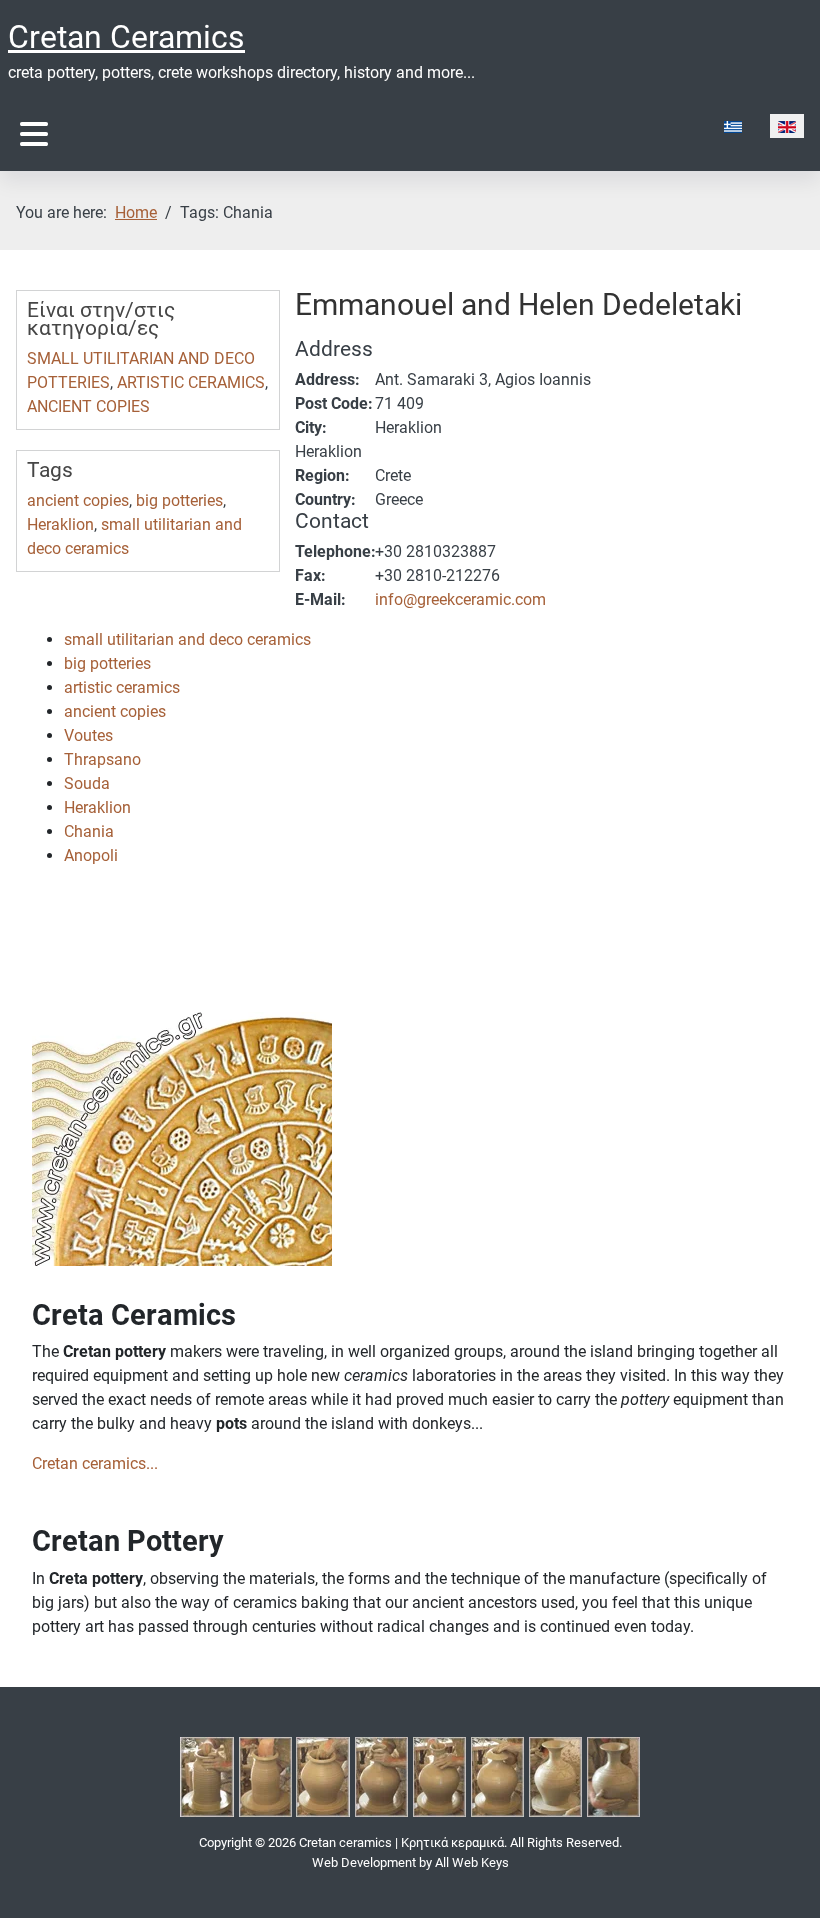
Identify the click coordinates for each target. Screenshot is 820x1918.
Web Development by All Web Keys (410, 1862)
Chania (89, 831)
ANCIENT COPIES (88, 406)
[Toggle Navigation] (34, 134)
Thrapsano (102, 759)
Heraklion (60, 524)
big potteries (179, 500)
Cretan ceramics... (95, 1463)
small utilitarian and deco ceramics (187, 639)
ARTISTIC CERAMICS (191, 382)
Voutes (88, 735)
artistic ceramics (122, 687)
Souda (87, 783)
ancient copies (78, 500)
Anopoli (91, 855)
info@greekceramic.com (460, 599)
